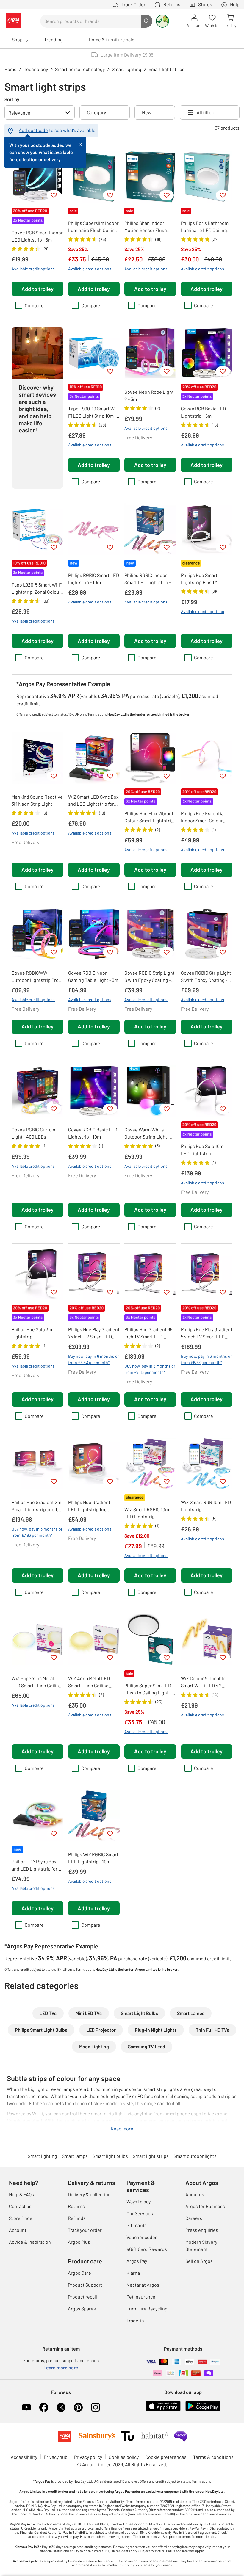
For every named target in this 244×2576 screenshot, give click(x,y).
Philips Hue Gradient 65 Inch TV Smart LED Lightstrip (148, 1333)
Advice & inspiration (30, 2242)
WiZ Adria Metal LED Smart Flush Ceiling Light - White (89, 1682)
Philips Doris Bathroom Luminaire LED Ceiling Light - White (205, 227)
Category (96, 112)
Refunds (77, 2218)
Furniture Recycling (147, 2308)
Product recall (82, 2297)
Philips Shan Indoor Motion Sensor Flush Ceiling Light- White (146, 227)
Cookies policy (124, 2457)
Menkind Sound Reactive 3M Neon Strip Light (37, 800)
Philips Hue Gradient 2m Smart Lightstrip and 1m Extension (36, 1506)
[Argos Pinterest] (78, 2407)
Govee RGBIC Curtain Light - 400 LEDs (33, 1133)
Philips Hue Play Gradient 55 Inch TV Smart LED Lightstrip (207, 1333)
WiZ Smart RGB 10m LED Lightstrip (206, 1506)
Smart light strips (151, 2156)
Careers (194, 2218)
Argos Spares (82, 2308)
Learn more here (61, 2367)
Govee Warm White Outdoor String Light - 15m (147, 1133)
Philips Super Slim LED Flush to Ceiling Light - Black (148, 1689)
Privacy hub (56, 2457)
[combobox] (90, 21)
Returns (76, 2206)
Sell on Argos (199, 2261)
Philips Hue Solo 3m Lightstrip (32, 1333)
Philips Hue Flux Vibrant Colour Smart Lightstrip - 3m (149, 817)
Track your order (85, 2230)
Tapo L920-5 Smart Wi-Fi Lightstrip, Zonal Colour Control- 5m (37, 589)
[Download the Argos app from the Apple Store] (163, 2410)
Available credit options (33, 269)
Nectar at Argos (143, 2285)
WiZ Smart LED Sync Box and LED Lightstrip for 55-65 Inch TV (93, 801)
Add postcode (33, 130)
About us (195, 2194)
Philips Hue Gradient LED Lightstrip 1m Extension (89, 1506)
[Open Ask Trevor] (162, 21)
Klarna (133, 2273)
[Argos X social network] (61, 2407)
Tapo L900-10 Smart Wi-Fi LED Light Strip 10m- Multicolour (93, 413)
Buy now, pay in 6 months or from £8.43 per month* (94, 1359)
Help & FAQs (21, 2194)
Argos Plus (79, 2242)
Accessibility (24, 2457)
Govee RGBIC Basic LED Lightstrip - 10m (93, 1133)
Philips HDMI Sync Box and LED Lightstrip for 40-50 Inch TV (35, 1865)
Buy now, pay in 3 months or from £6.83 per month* (206, 1359)
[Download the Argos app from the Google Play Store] (203, 2410)
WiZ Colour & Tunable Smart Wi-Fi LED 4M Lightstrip (203, 1682)
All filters (206, 112)
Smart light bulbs (110, 2156)
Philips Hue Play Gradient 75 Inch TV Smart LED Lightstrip (94, 1333)
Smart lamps (75, 2156)
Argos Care (79, 2273)
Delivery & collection (89, 2194)
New (147, 112)
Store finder (22, 2218)
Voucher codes (142, 2237)
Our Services (140, 2213)
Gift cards (137, 2225)
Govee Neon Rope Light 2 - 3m (149, 395)
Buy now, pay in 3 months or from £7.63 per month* (150, 1369)
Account (18, 2230)
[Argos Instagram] (96, 2407)
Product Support (85, 2285)
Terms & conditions (213, 2457)
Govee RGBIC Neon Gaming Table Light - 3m (93, 976)
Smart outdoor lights (195, 2156)
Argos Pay (137, 2261)
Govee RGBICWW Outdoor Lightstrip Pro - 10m (36, 977)
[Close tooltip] (80, 144)
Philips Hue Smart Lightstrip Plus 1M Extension (199, 579)
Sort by (12, 99)
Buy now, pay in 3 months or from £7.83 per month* (37, 1532)
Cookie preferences (166, 2457)
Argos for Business (205, 2206)
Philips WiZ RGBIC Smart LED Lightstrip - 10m (93, 1858)
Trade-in (135, 2320)
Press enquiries (202, 2230)
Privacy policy (88, 2457)
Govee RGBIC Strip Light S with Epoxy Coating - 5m (150, 977)
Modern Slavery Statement (201, 2245)
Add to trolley (37, 289)
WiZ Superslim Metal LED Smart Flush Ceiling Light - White (37, 1682)
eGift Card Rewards (147, 2249)
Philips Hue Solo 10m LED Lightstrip (202, 1150)
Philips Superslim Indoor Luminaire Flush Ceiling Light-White (93, 227)
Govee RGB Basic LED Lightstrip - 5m (203, 412)
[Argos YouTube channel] (26, 2407)
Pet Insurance (141, 2297)
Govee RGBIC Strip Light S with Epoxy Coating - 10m (206, 977)
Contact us (20, 2206)
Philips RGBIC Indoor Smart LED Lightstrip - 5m (148, 579)
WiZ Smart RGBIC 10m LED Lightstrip (147, 1513)
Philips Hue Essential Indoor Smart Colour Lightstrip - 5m (203, 817)
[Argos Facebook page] (44, 2407)
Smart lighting (42, 2156)
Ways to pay (139, 2201)
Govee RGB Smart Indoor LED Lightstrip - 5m (37, 236)
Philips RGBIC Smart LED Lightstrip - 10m (94, 579)
